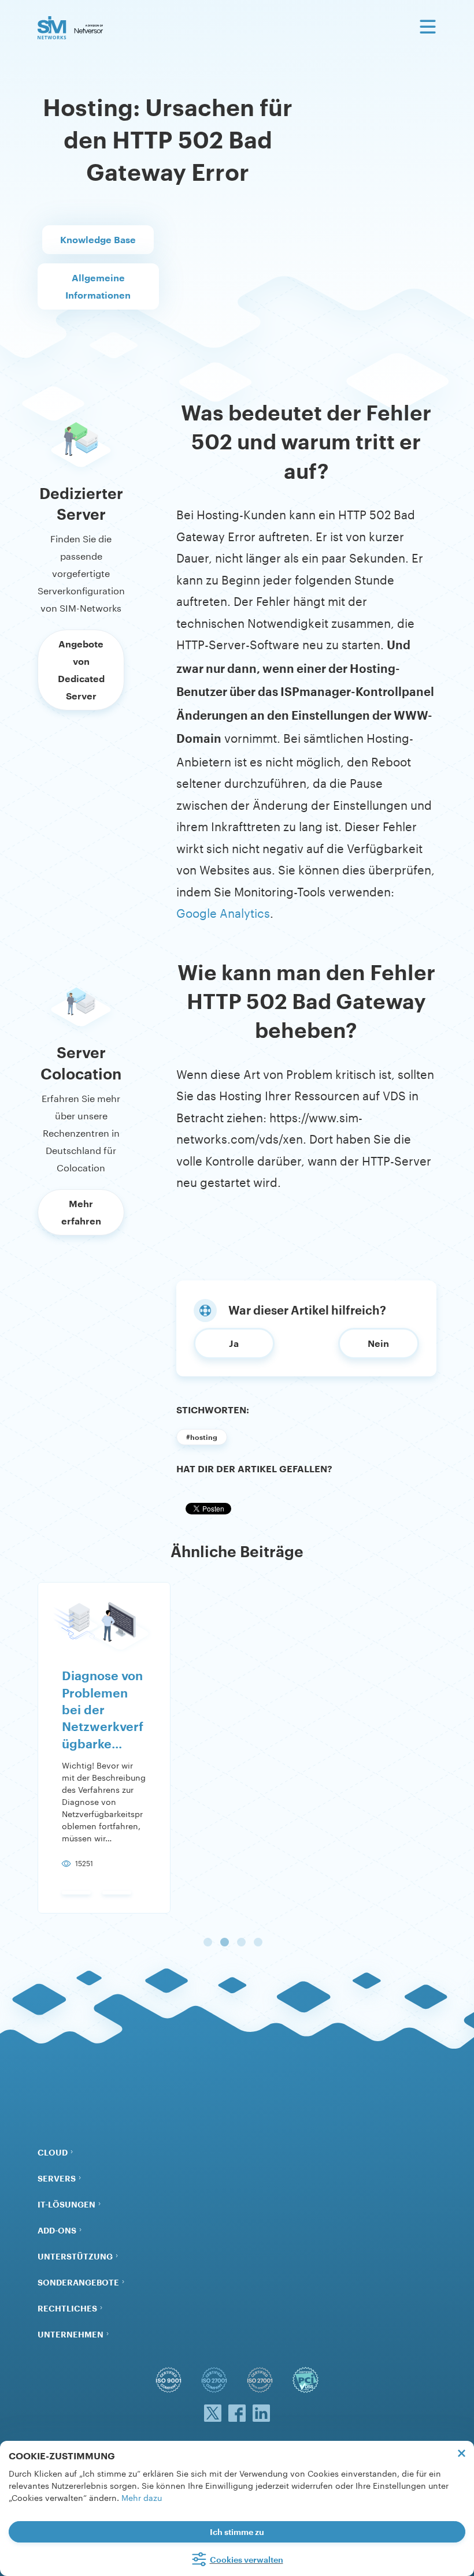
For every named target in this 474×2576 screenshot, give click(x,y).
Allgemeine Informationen (98, 286)
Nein (378, 1343)
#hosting (202, 1437)
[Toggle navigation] (428, 27)
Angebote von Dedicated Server (81, 670)
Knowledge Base (98, 239)
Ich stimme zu (237, 2532)
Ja (234, 1343)
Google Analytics (223, 911)
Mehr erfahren (81, 1212)
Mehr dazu (142, 2497)
